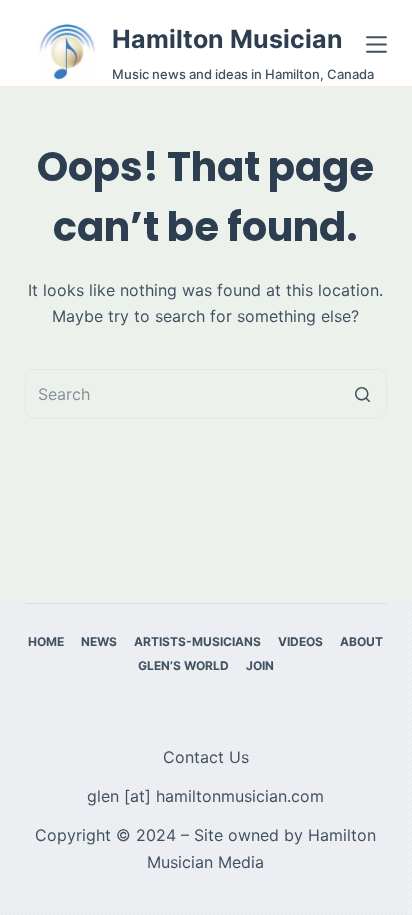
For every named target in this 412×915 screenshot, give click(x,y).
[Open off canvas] (376, 44)
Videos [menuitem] (300, 641)
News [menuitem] (99, 641)
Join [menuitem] (260, 665)
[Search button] (362, 394)
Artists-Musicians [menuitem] (197, 641)
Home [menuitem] (46, 641)
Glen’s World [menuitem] (183, 665)
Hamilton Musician (227, 39)
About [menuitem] (361, 641)
